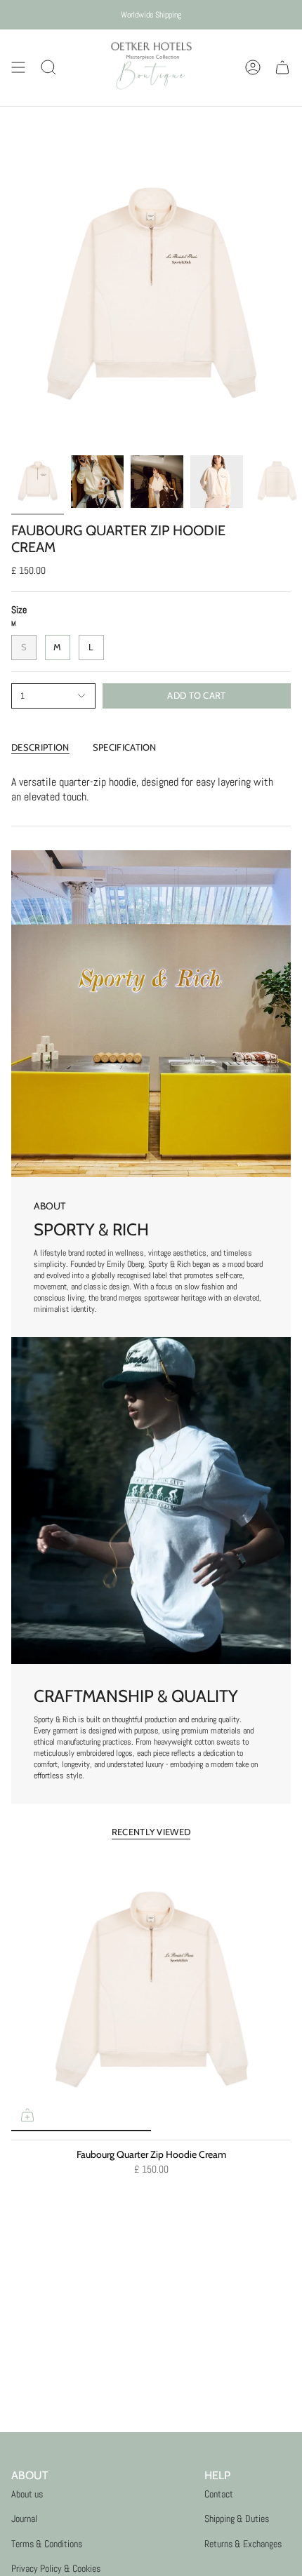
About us (27, 2494)
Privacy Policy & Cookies (56, 2568)
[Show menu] (18, 68)
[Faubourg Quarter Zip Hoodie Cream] (151, 1992)
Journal (24, 2518)
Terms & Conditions (47, 2544)
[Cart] (282, 68)
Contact (219, 2494)
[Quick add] (27, 2115)
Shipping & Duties (237, 2518)
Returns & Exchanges (243, 2544)
